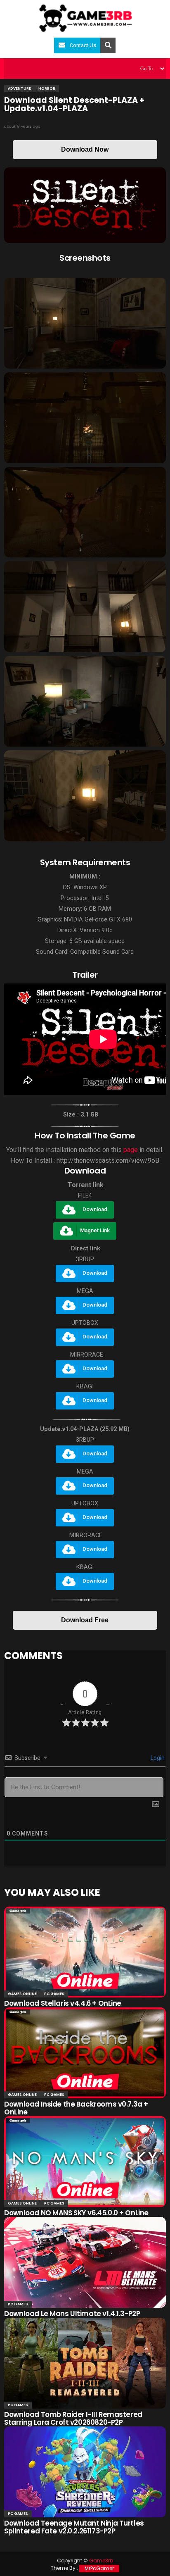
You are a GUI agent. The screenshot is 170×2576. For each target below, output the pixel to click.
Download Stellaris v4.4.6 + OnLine (63, 2003)
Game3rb (101, 2561)
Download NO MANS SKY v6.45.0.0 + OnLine (76, 2213)
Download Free (85, 1620)
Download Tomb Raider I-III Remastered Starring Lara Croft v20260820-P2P (73, 2418)
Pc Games (54, 1994)
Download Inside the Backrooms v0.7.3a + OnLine (76, 2108)
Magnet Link (95, 1230)
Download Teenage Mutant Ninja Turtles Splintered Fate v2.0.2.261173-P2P (74, 2527)
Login (157, 1758)
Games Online (22, 1994)
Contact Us (83, 45)
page (131, 1150)
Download (95, 1209)
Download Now (85, 149)
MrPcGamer (99, 2568)
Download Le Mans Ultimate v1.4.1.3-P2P (72, 2314)
